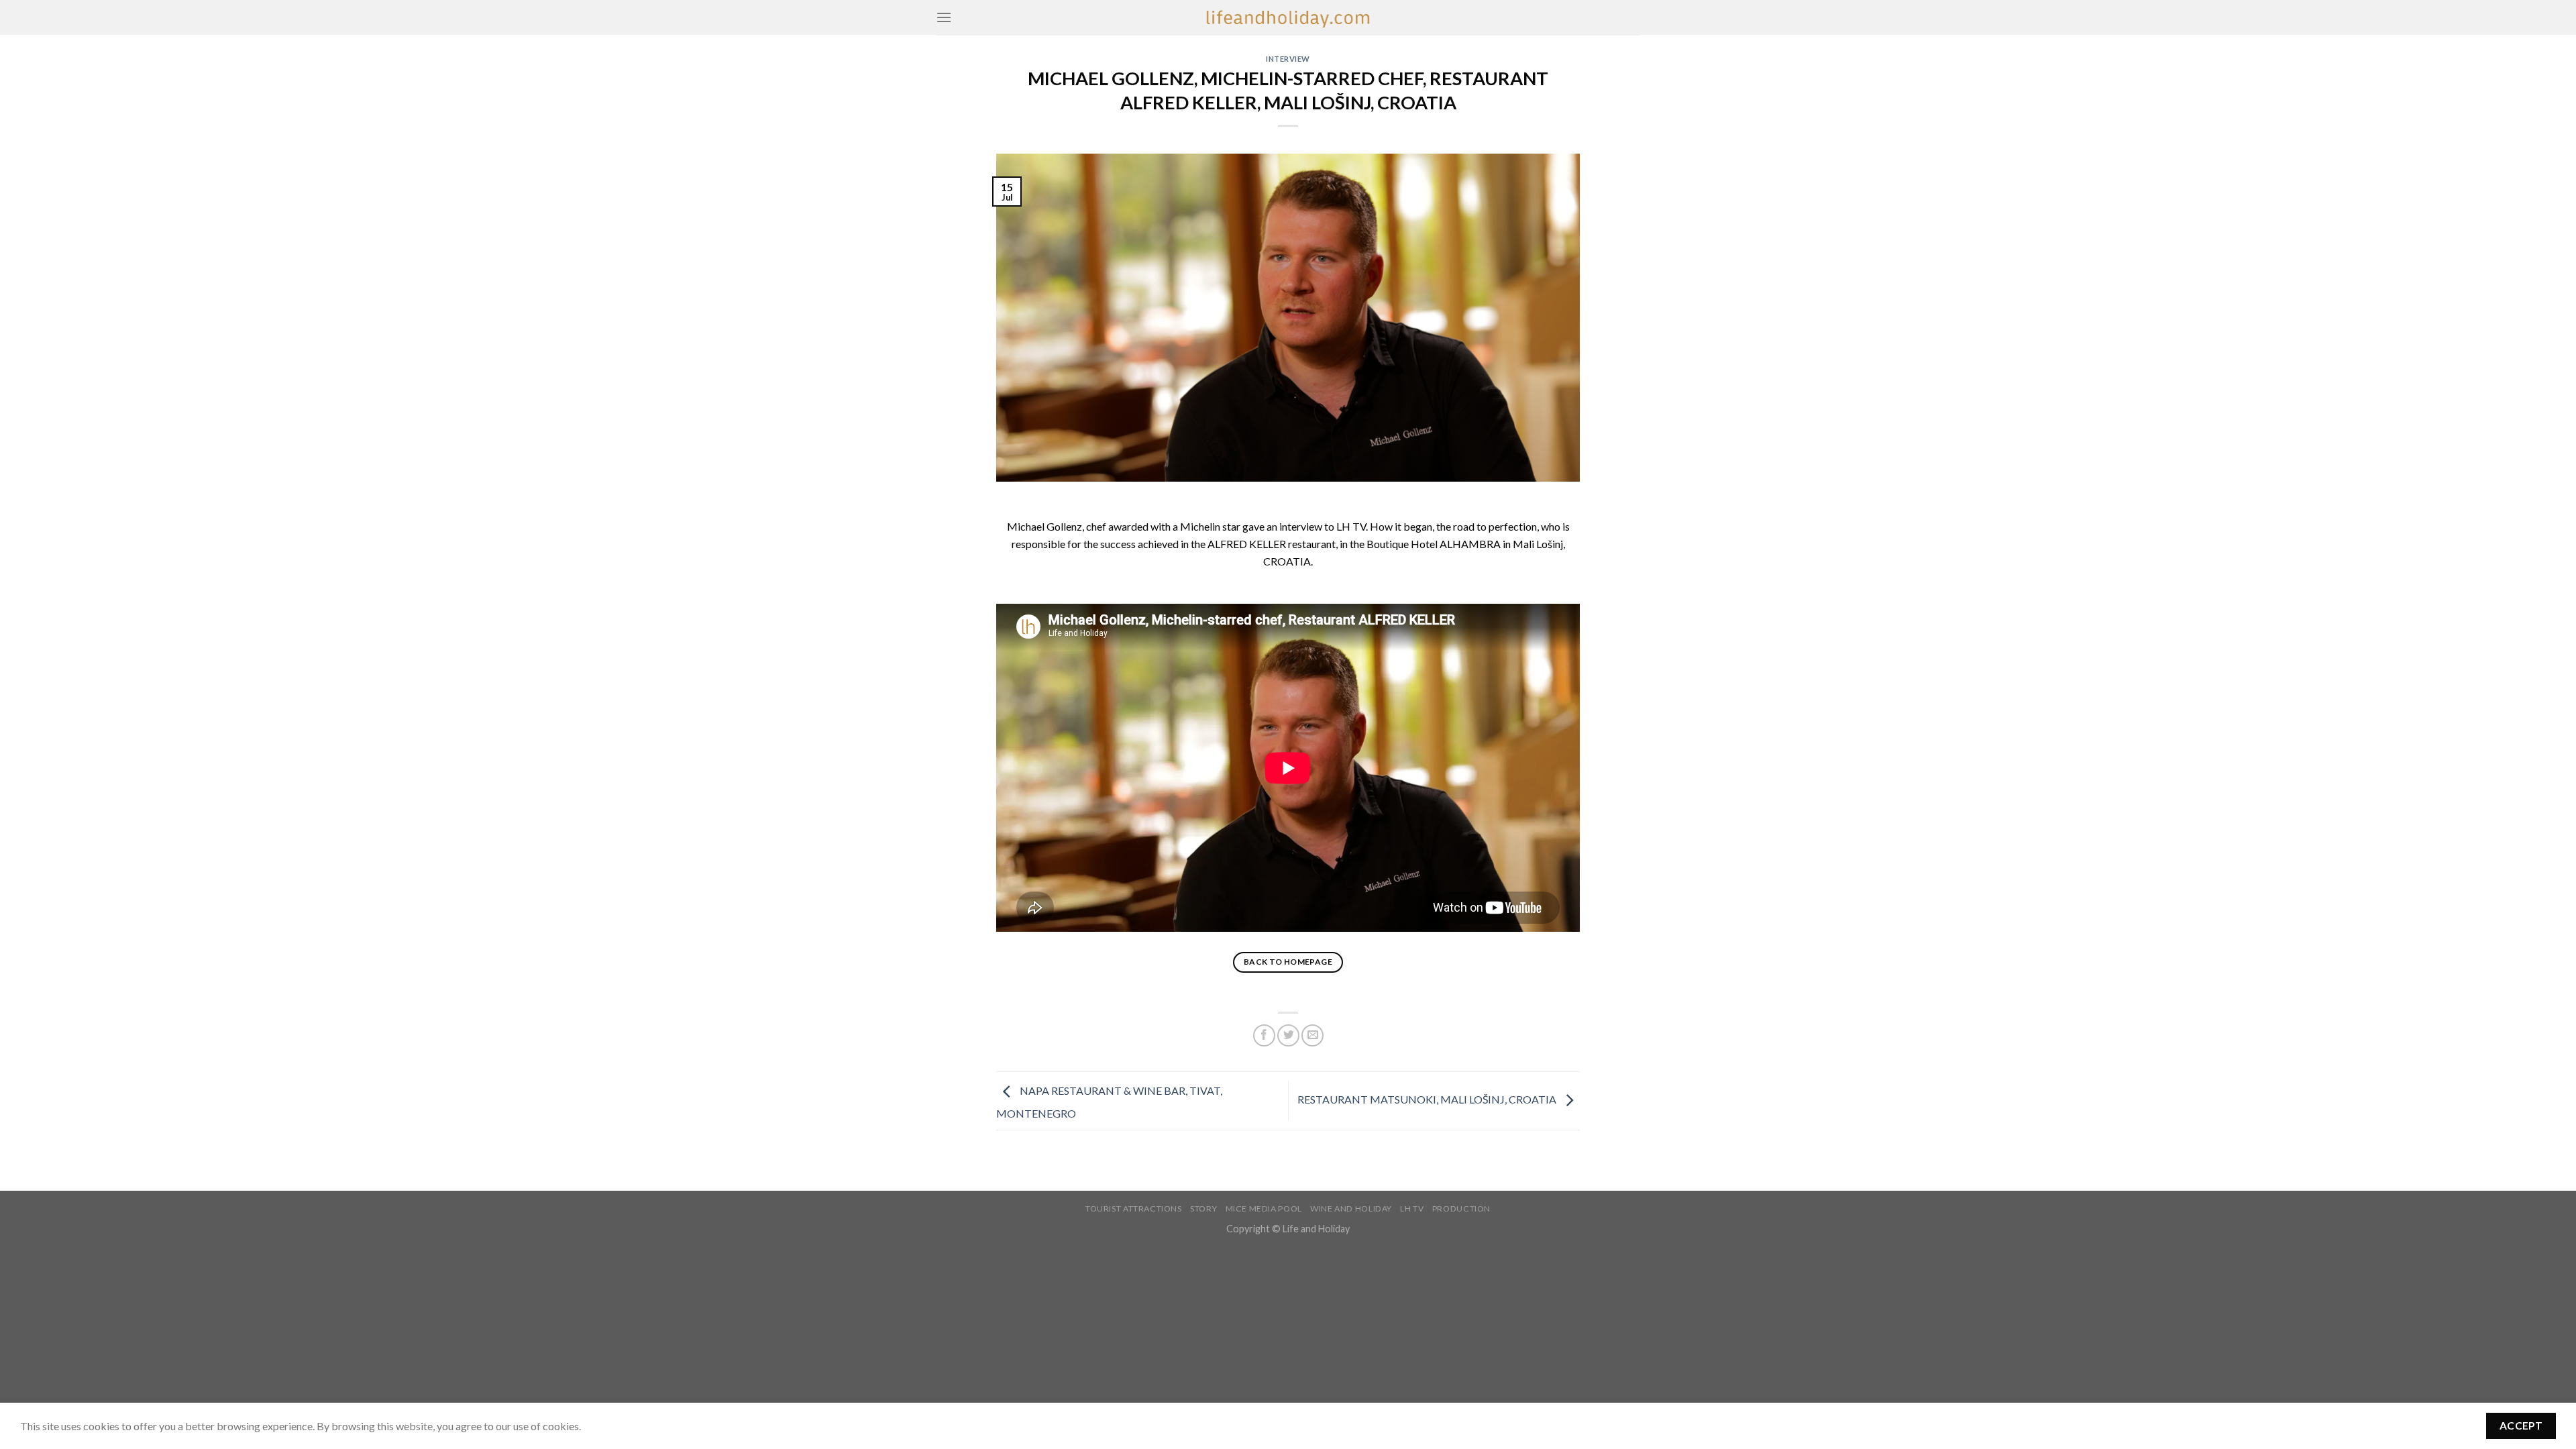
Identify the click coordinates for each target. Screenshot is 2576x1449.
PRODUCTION (1461, 1209)
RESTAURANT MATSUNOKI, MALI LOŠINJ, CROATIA (1428, 1099)
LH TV (1412, 1209)
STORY (1203, 1209)
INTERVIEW (1288, 59)
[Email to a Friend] (1312, 1035)
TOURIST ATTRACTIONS (1134, 1209)
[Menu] (944, 17)
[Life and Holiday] (1288, 17)
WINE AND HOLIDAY (1351, 1209)
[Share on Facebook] (1264, 1035)
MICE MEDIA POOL (1264, 1209)
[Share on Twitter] (1288, 1035)
